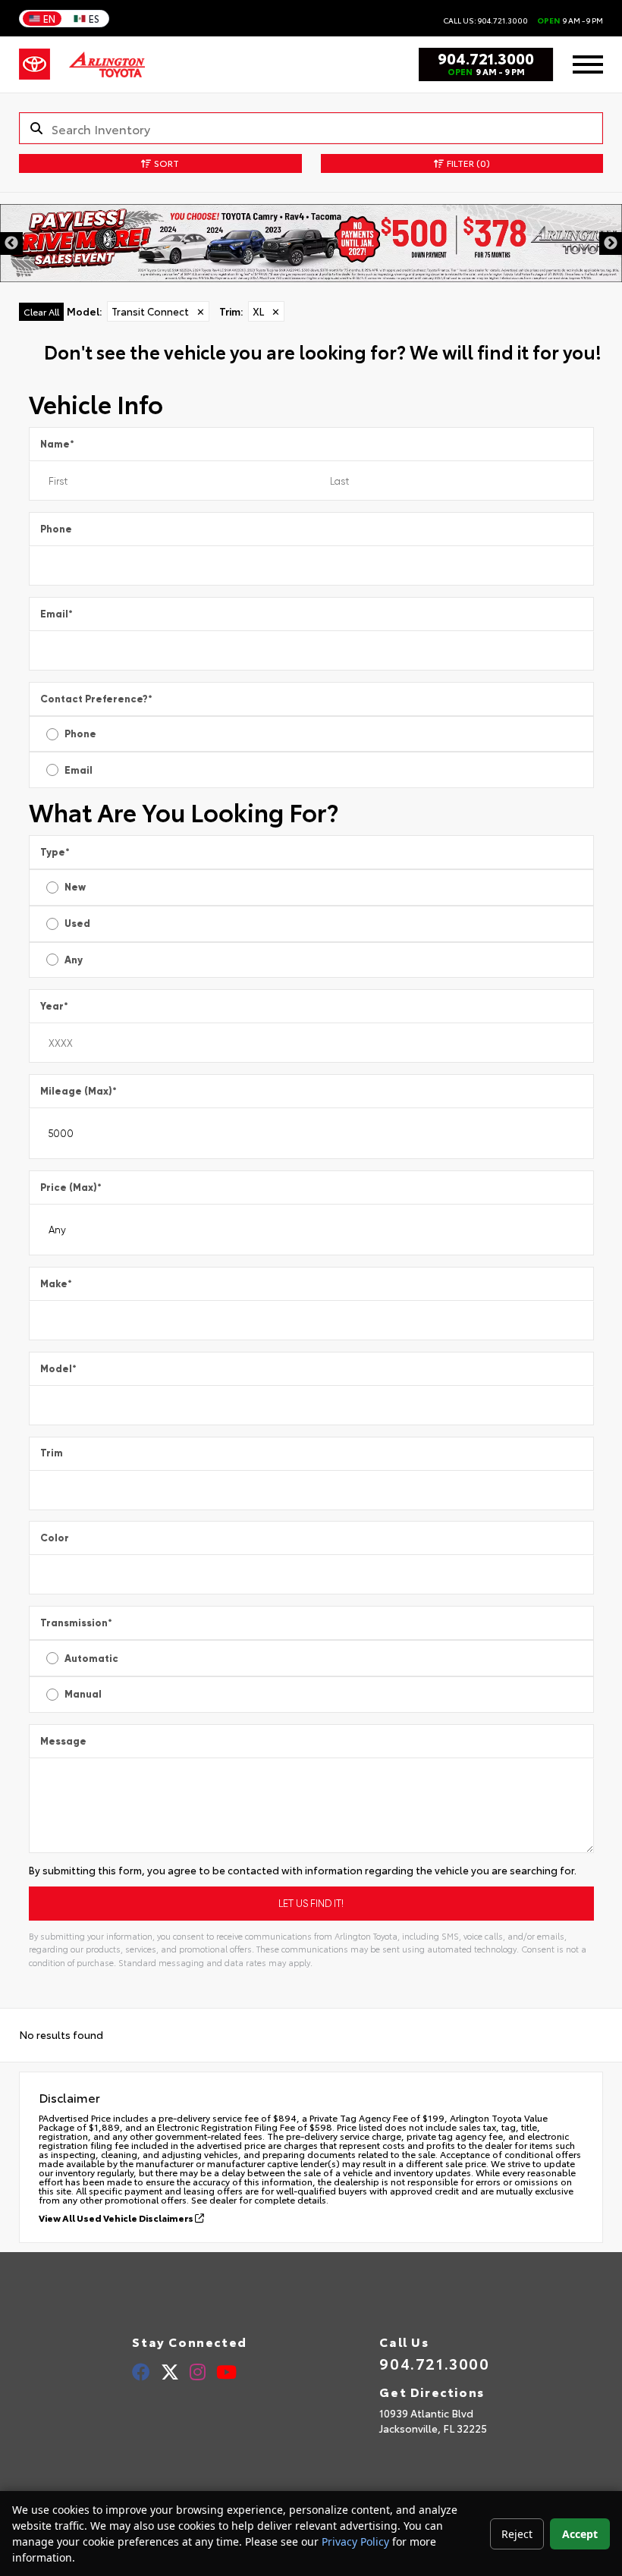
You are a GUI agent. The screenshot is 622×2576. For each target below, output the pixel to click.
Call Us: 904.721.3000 (485, 20)
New (75, 887)
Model (58, 1369)
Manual (83, 1694)
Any (74, 960)
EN (49, 18)
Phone (56, 529)
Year (54, 1006)
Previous (11, 243)
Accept (580, 2534)
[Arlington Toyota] (107, 64)
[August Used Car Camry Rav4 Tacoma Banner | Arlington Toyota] (311, 243)
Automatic (91, 1659)
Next (611, 243)
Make (56, 1284)
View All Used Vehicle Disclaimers (117, 2218)
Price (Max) (71, 1187)
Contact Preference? (96, 699)
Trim (52, 1453)
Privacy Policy (355, 2541)
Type (55, 852)
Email (57, 614)
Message (63, 1741)
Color (55, 1538)
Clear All (41, 311)
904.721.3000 (486, 58)
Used (77, 924)
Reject (517, 2534)
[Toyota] (35, 64)
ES (94, 18)
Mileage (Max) (79, 1091)
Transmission (76, 1623)
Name (57, 444)
